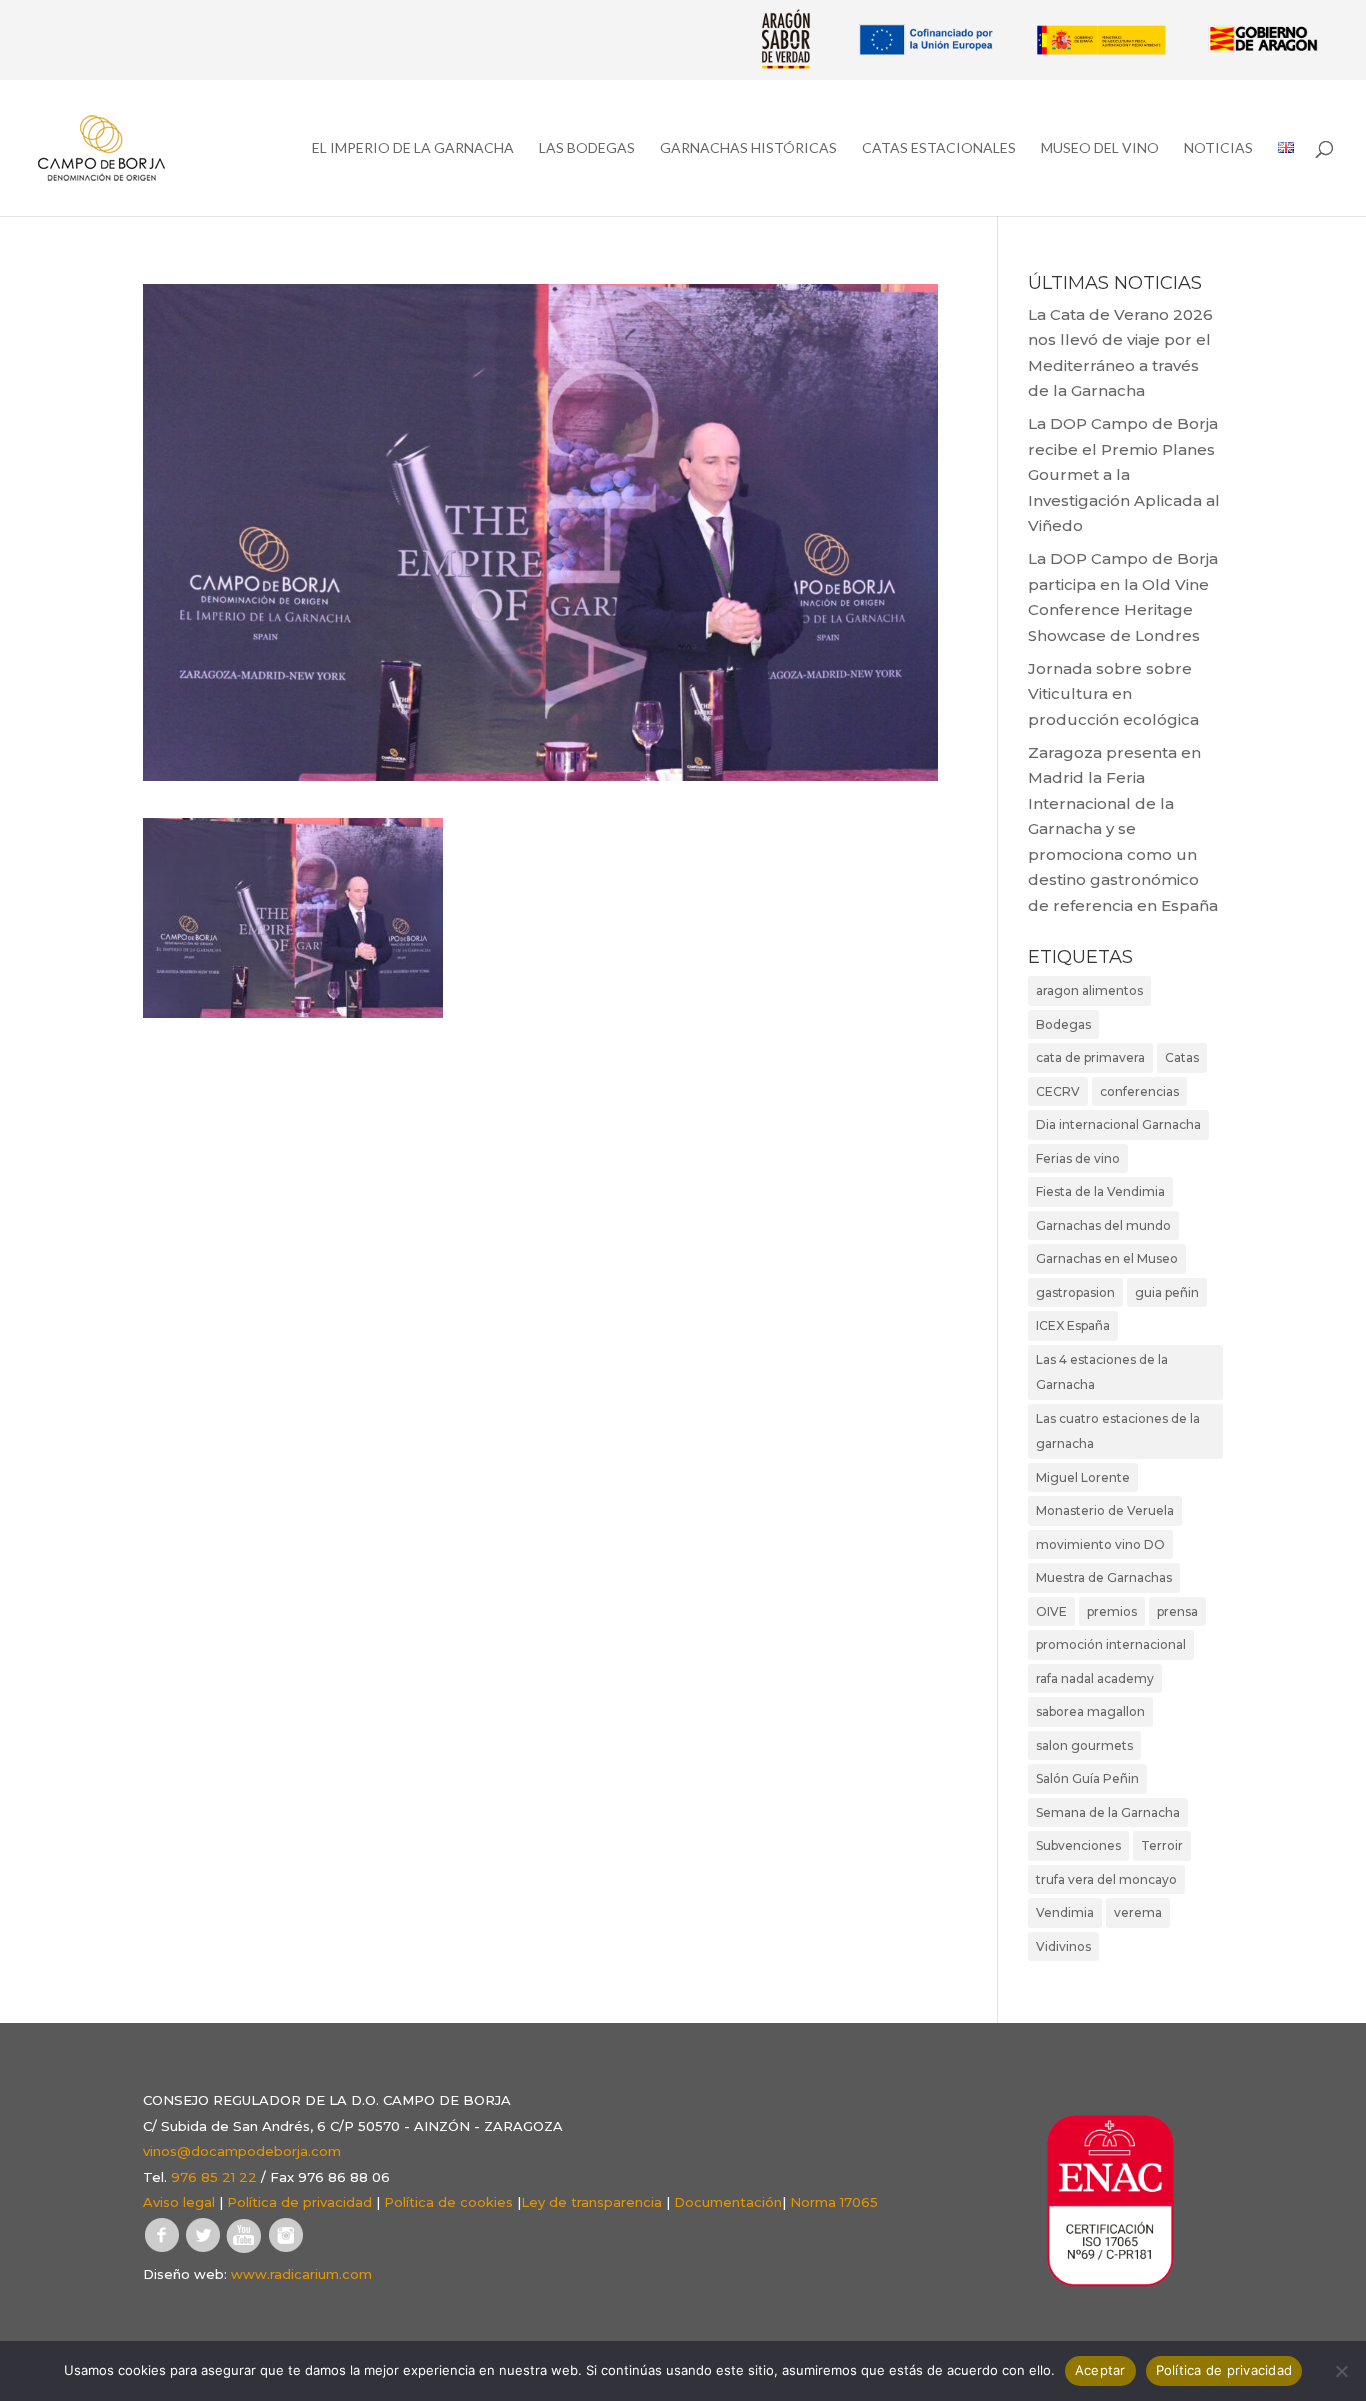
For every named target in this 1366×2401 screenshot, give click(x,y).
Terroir (1162, 1845)
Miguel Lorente (1083, 1477)
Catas (1182, 1057)
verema (1138, 1912)
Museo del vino (1100, 148)
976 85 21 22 (214, 2177)
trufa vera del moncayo (1106, 1879)
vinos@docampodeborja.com (242, 2151)
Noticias (1218, 148)
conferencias (1139, 1091)
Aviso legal (179, 2202)
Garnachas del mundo (1103, 1225)
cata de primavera (1090, 1057)
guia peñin (1167, 1292)
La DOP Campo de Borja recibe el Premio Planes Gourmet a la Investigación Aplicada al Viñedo (1124, 474)
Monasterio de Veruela (1105, 1510)
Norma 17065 (834, 2202)
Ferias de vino (1078, 1158)
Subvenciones (1078, 1845)
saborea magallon (1090, 1711)
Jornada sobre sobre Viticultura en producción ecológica (1113, 694)
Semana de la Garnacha (1108, 1812)
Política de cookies (448, 2202)
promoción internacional (1111, 1644)
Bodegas (1063, 1024)
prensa (1177, 1611)
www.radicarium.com (301, 2274)
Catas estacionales (939, 148)
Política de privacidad (299, 2202)
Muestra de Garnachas (1104, 1577)
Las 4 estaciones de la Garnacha (1102, 1372)
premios (1112, 1611)
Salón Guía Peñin (1087, 1778)
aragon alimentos (1089, 990)
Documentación (728, 2202)
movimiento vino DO (1100, 1544)
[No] (1341, 2371)
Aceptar (1100, 2370)
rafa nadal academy (1095, 1678)
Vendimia (1065, 1912)
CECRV (1058, 1091)
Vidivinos (1063, 1946)
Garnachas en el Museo (1107, 1258)
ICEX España (1073, 1325)
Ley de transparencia (591, 2202)
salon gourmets (1084, 1745)
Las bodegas (587, 148)
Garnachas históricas (748, 148)
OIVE (1051, 1611)
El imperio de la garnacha (413, 148)
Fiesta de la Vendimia (1100, 1191)
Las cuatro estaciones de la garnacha (1118, 1431)
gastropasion (1075, 1292)
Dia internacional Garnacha (1118, 1124)
